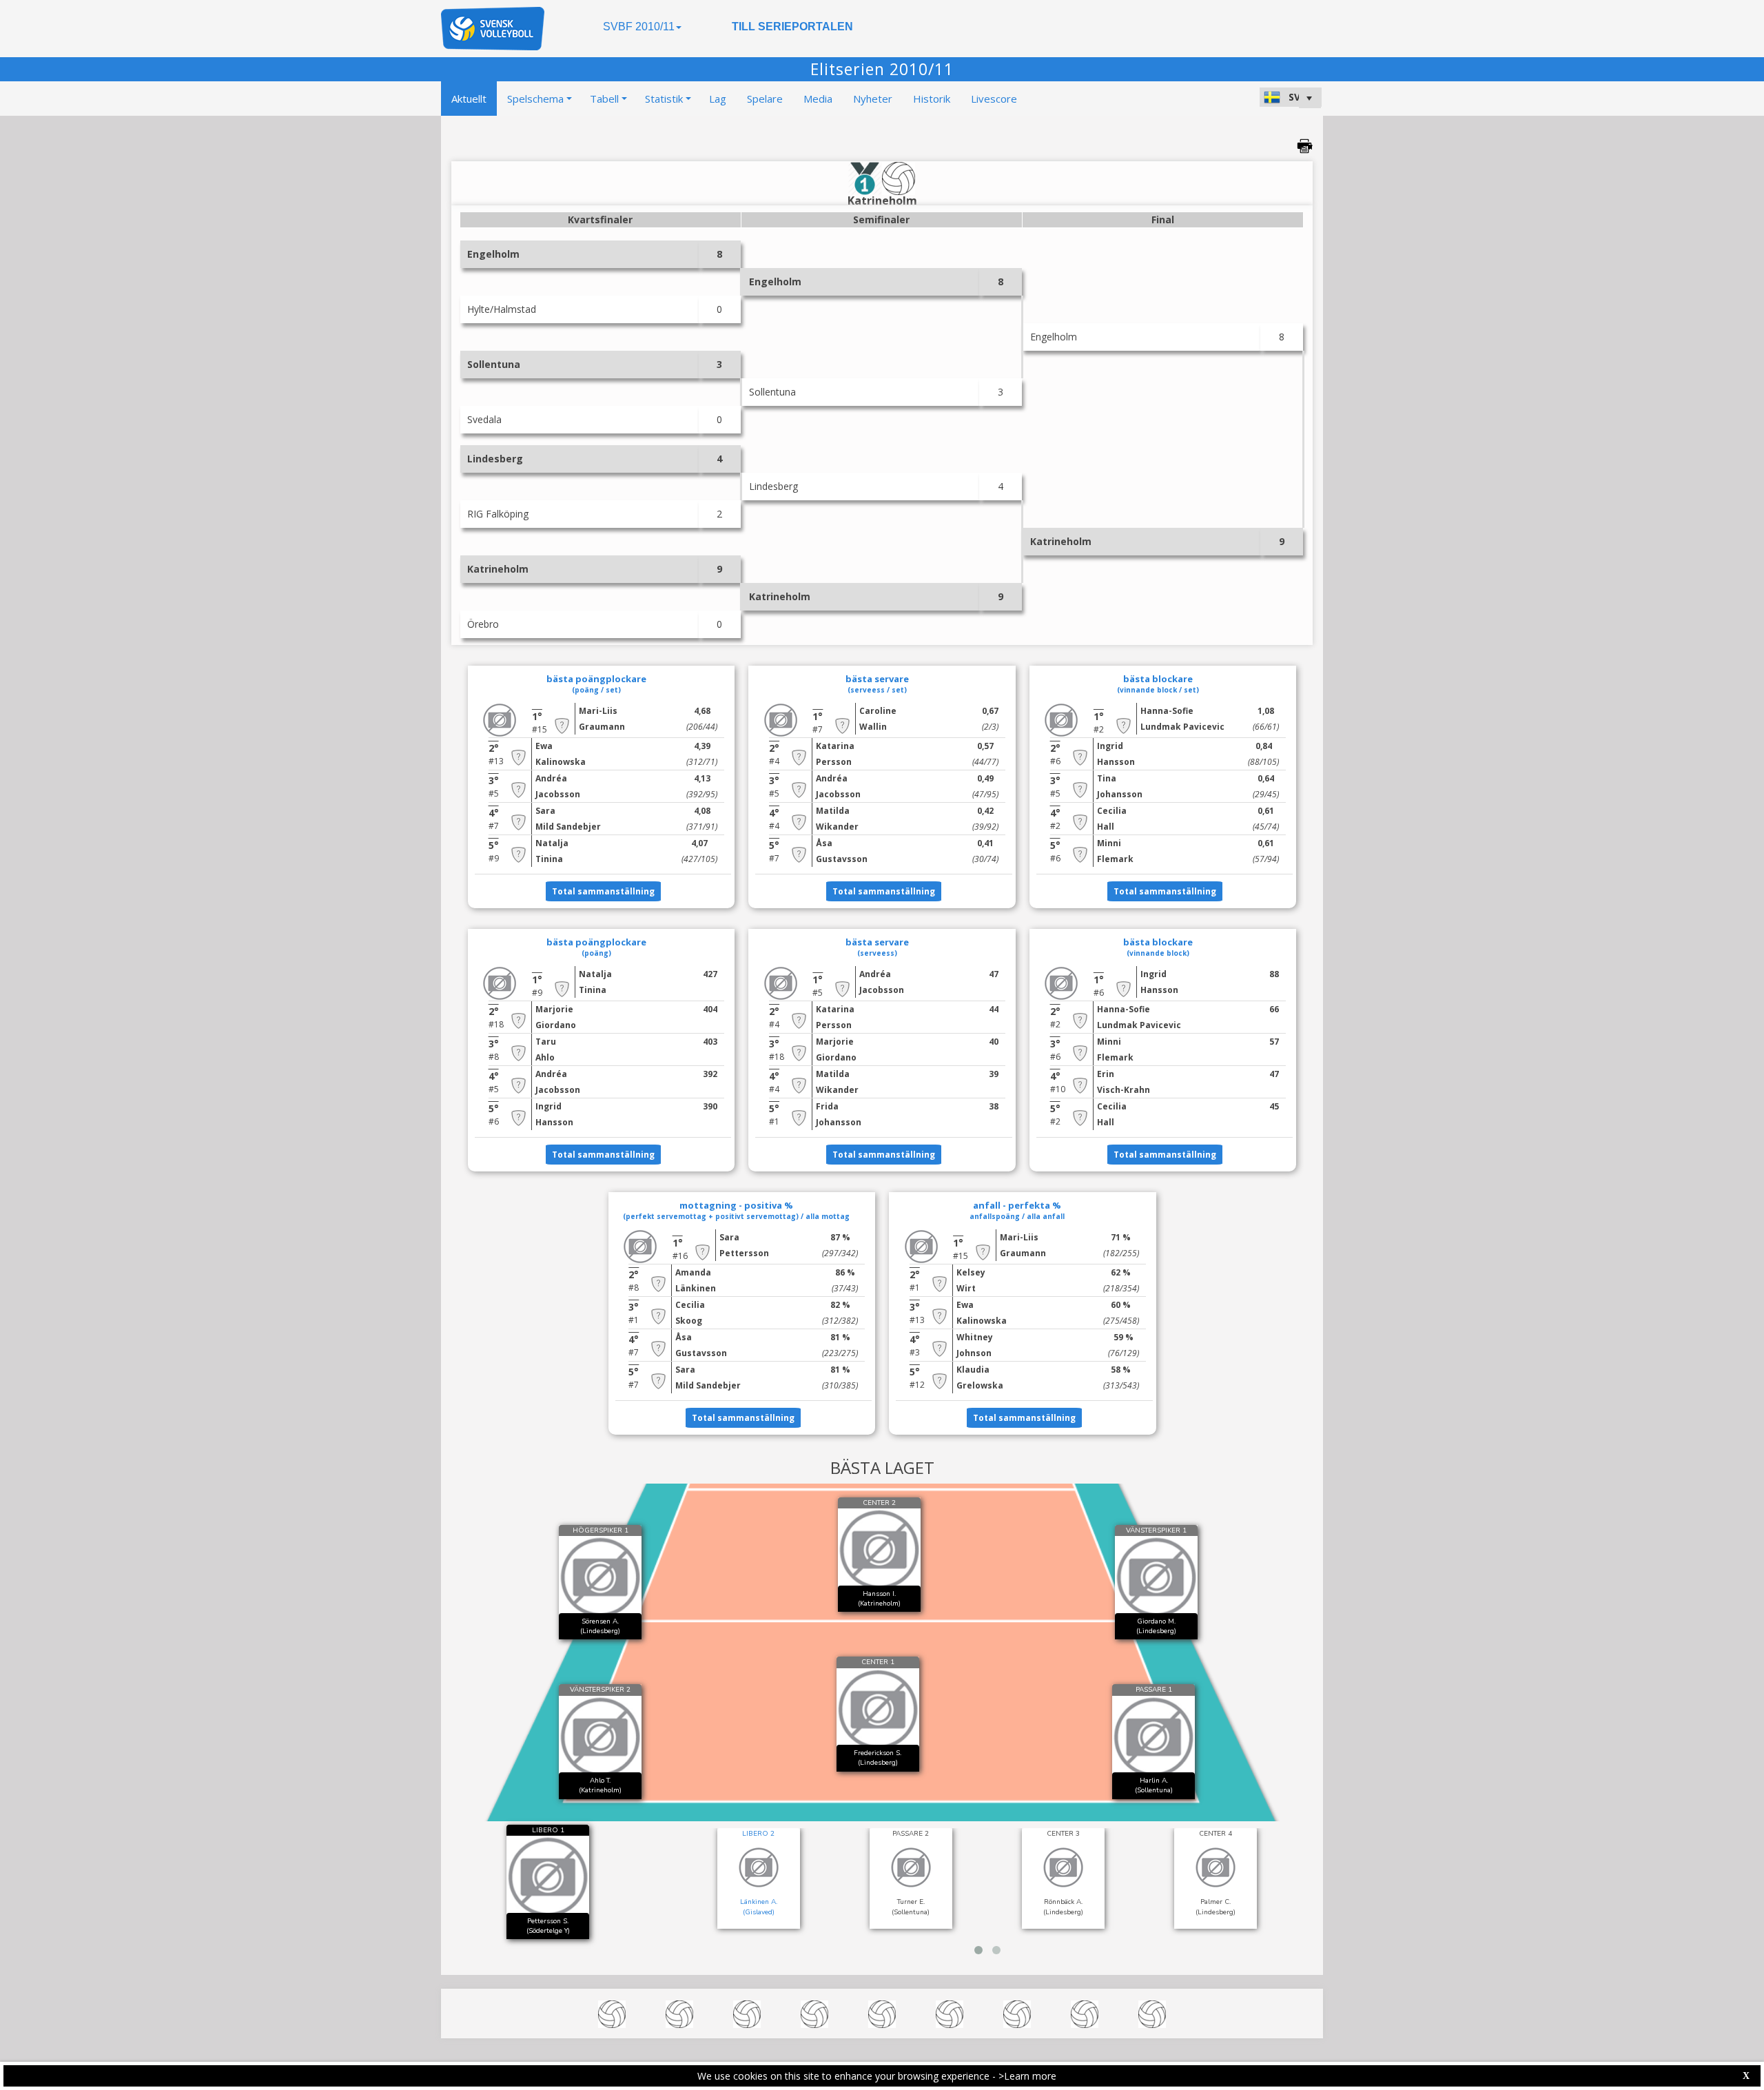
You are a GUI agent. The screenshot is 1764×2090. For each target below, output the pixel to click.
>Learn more (1027, 2076)
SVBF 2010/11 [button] (639, 27)
